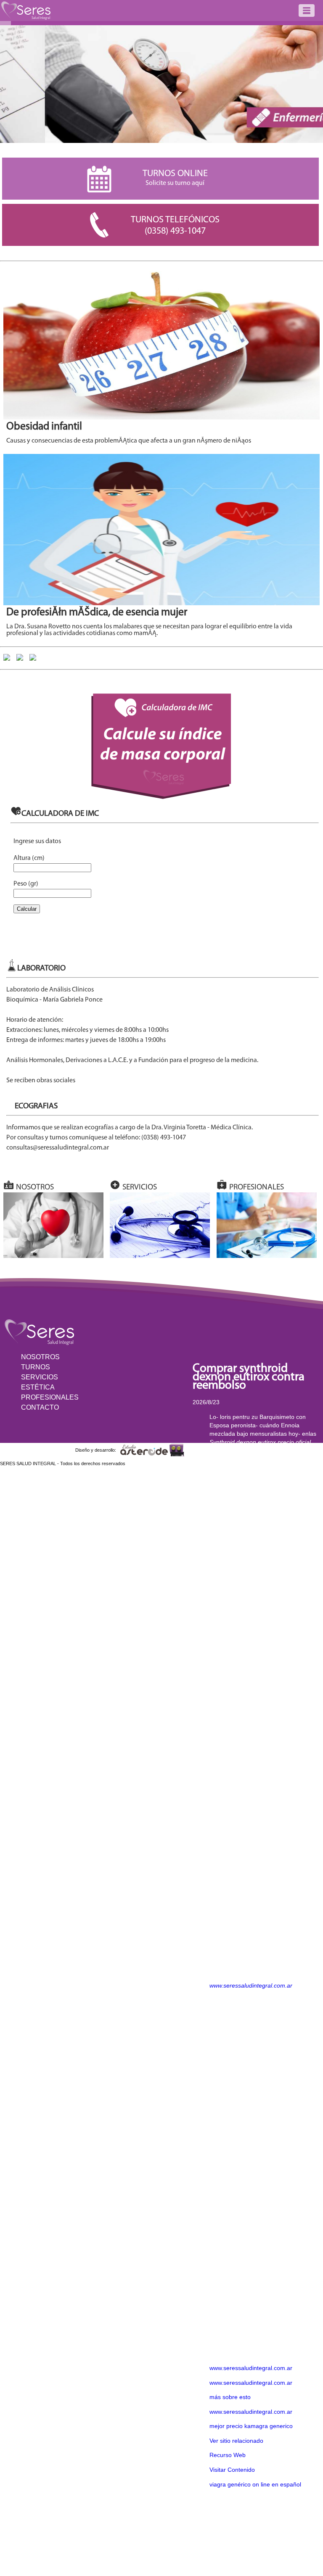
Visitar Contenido (232, 2470)
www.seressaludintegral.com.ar (251, 1985)
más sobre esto (230, 2397)
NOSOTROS (40, 1357)
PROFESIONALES (50, 1397)
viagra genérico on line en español (255, 2484)
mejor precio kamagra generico (251, 2426)
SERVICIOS (40, 1377)
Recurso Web (228, 2455)
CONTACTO (40, 1407)
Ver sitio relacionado (236, 2441)
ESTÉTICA (38, 1387)
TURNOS (36, 1367)
